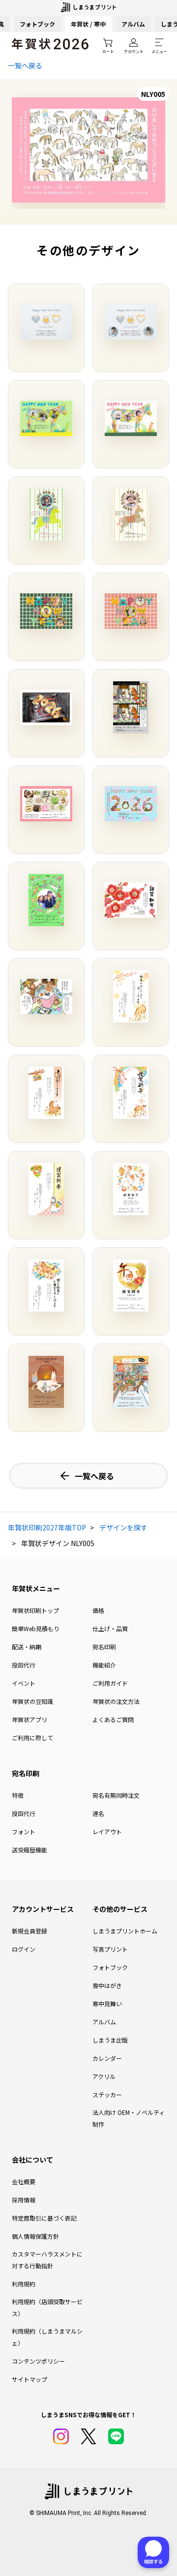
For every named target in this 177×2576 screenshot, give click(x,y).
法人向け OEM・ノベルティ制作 (129, 2118)
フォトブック (37, 24)
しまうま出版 (110, 2040)
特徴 (18, 1795)
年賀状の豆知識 (32, 1701)
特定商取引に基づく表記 (44, 2218)
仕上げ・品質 (110, 1628)
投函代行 (24, 1665)
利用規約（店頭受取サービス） (47, 2307)
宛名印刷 (104, 1647)
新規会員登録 (29, 1931)
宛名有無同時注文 (116, 1795)
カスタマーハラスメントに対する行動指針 (47, 2260)
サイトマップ (29, 2379)
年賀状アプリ (29, 1719)
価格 (98, 1610)
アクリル (104, 2076)
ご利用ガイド (110, 1683)
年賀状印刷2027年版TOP (47, 1527)
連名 (98, 1813)
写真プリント (110, 1949)
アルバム (133, 24)
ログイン (24, 1949)
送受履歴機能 (29, 1850)
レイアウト (107, 1831)
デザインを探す (123, 1527)
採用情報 (24, 2200)
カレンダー (107, 2058)
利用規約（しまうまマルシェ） (47, 2337)
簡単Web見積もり (36, 1628)
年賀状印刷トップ (35, 1610)
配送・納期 (27, 1647)
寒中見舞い (107, 2004)
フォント (24, 1831)
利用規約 (24, 2284)
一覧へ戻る (25, 65)
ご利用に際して (32, 1738)
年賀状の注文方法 (116, 1701)
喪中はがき (107, 1985)
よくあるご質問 (113, 1719)
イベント (24, 1683)
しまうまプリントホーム (125, 1931)
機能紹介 (104, 1665)
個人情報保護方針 (35, 2236)
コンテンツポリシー (38, 2361)
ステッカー (107, 2094)
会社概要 (24, 2181)
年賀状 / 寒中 (88, 24)
